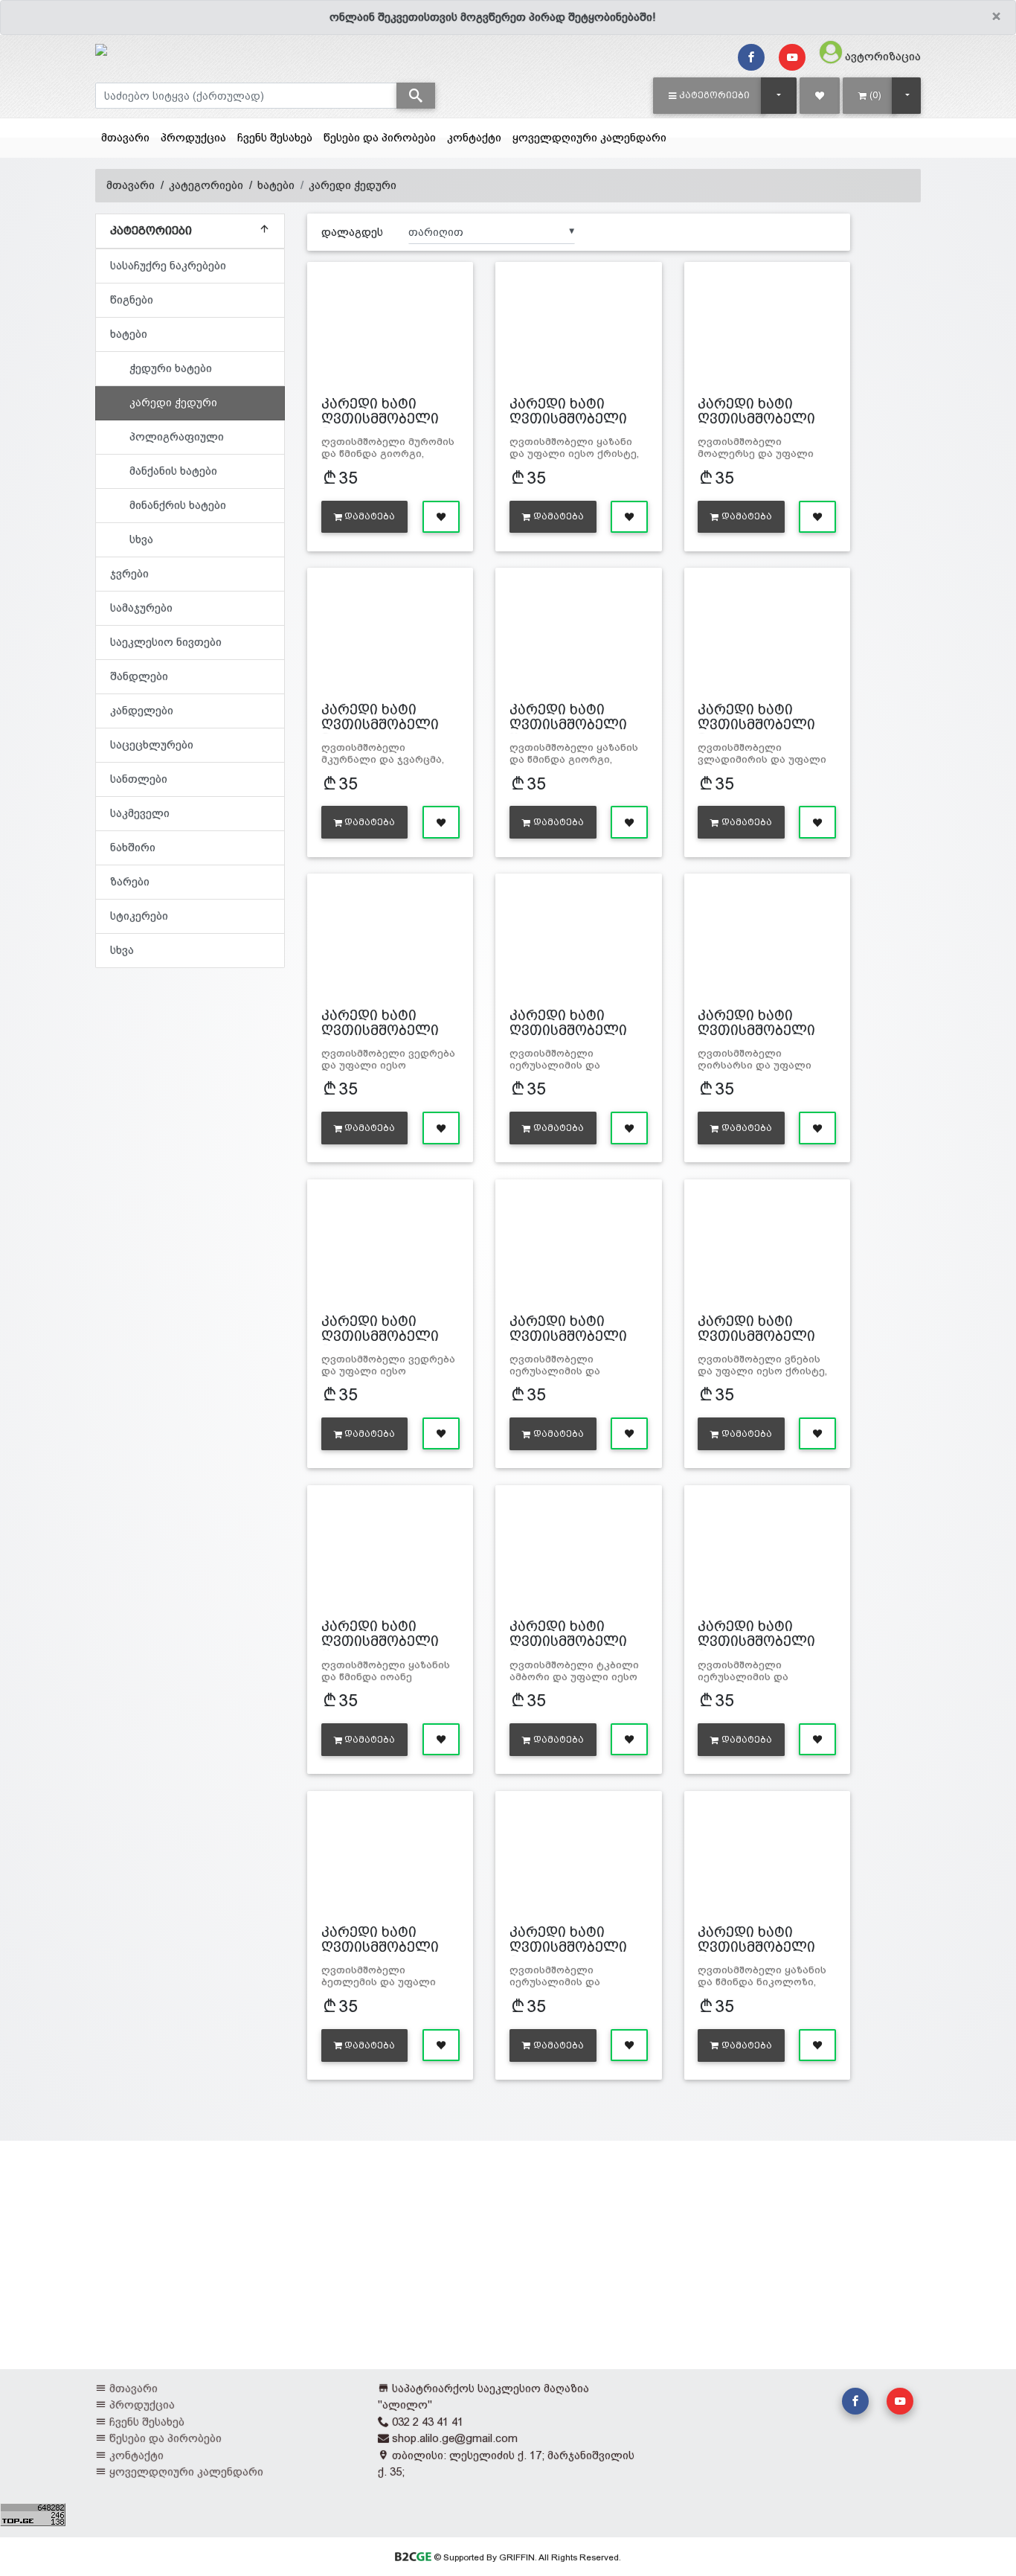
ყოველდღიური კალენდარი (589, 137)
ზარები (130, 881)
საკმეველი (140, 813)
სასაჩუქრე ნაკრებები (168, 265)
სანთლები (139, 779)
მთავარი (125, 137)
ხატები (276, 185)
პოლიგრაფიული (177, 436)
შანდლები (139, 676)
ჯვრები (129, 573)
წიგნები (132, 299)
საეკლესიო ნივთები (166, 642)
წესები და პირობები (380, 137)
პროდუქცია (193, 137)
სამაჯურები (141, 608)
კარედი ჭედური (353, 185)
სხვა (141, 539)
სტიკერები (139, 916)
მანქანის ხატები (173, 471)
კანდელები (142, 710)
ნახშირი (133, 847)
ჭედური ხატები (171, 368)
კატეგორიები (206, 185)
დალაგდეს (352, 232)
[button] (709, 95)
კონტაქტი (474, 137)
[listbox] (492, 231)
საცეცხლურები (152, 744)
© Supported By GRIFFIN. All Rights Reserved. (526, 2557)
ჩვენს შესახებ (275, 137)
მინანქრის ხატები (178, 505)
